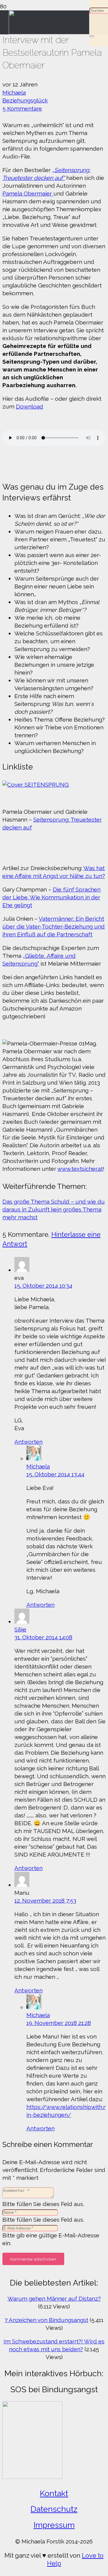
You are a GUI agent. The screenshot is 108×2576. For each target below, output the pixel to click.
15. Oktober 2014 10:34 (43, 1286)
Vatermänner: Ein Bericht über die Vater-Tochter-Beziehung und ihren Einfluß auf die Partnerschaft (54, 926)
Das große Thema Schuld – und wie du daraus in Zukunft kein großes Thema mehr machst (54, 1209)
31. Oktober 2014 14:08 (43, 1637)
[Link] (49, 32)
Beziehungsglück (25, 100)
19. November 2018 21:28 (59, 2023)
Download (30, 406)
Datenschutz (54, 2509)
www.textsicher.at (80, 1169)
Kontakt (54, 2493)
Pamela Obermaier (28, 193)
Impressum (54, 2525)
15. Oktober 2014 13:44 (55, 1474)
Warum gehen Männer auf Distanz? (54, 2299)
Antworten (28, 1442)
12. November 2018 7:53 (45, 1901)
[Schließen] (92, 36)
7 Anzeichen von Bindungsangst (46, 2320)
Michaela (14, 92)
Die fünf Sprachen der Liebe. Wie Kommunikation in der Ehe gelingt (51, 897)
